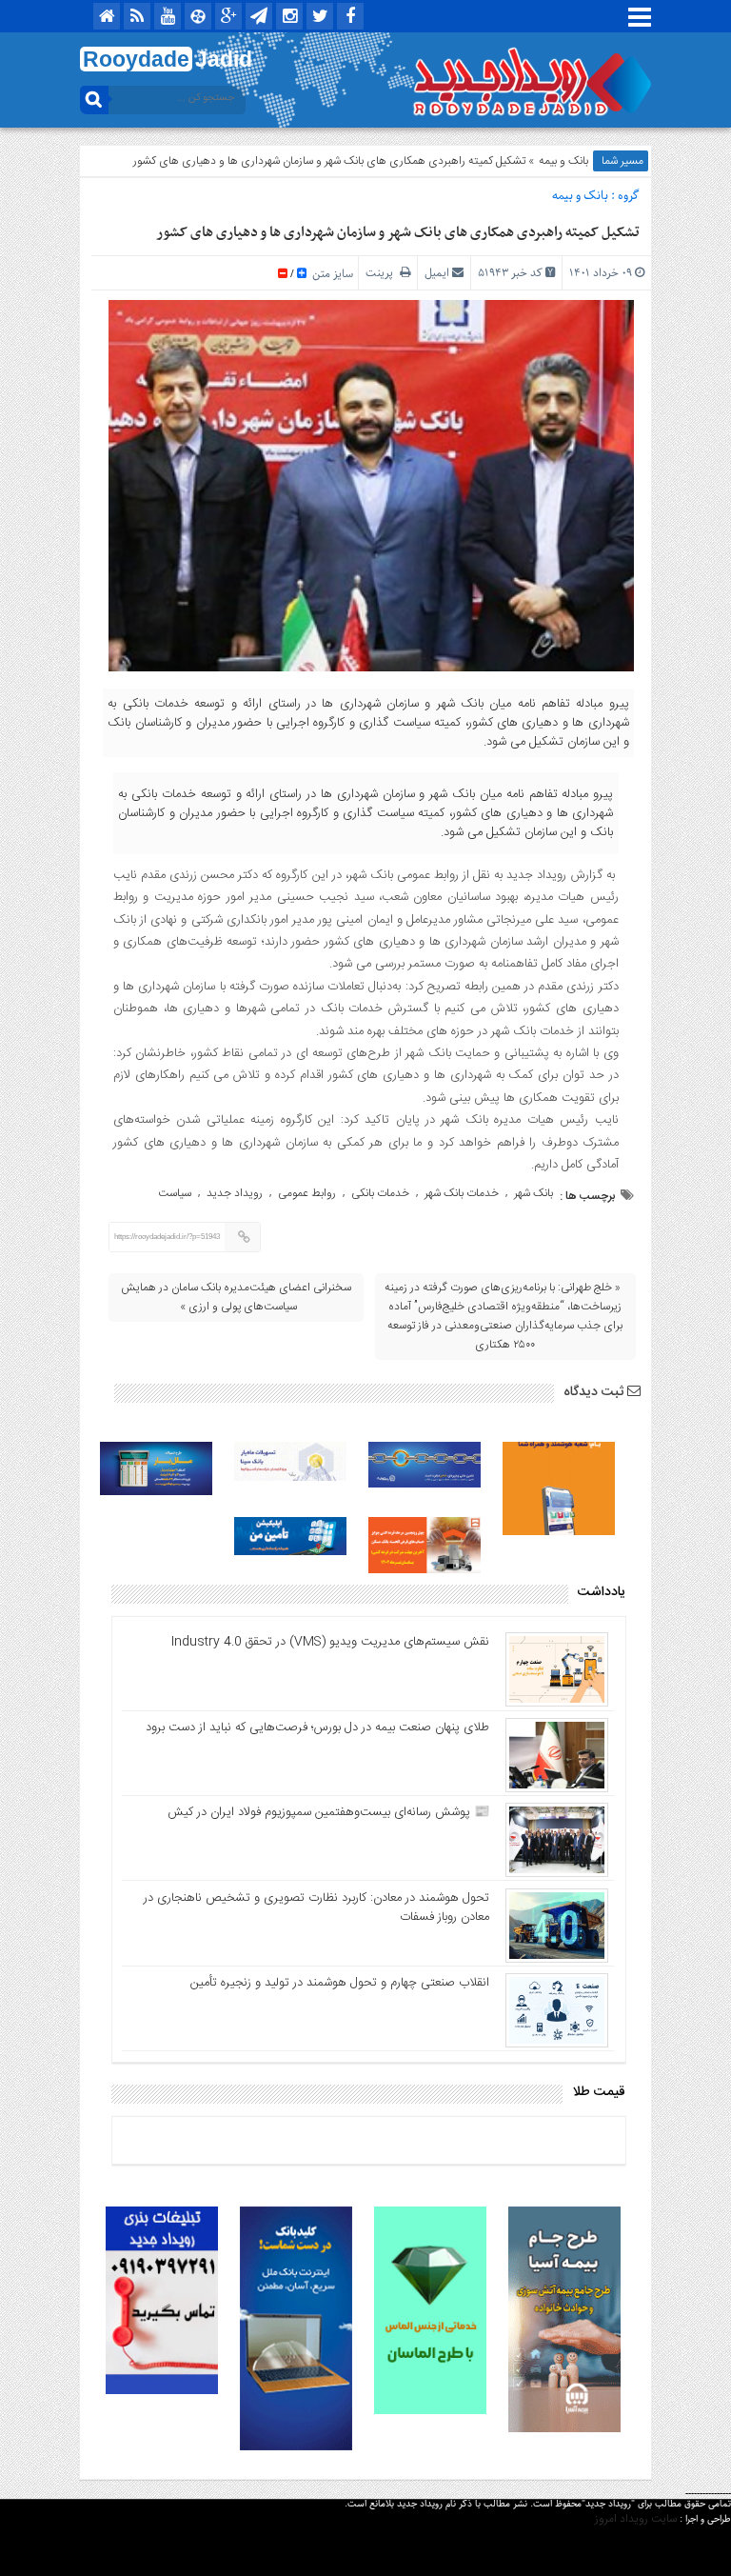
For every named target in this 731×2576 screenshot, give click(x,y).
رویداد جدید (235, 1193)
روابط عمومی (307, 1193)
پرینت (383, 273)
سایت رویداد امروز (636, 2519)
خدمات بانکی (380, 1193)
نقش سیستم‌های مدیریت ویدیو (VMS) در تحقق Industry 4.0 (330, 1642)
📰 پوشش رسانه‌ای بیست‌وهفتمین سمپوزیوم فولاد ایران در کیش (328, 1812)
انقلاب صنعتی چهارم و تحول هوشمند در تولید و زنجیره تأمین (340, 1983)
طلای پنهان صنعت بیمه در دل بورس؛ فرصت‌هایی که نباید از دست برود (317, 1727)
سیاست (175, 1193)
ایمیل (437, 273)
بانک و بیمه (563, 161)
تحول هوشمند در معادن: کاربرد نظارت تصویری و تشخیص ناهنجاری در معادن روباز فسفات (316, 1907)
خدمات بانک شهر (462, 1193)
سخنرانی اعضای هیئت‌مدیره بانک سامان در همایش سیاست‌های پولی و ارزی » (236, 1297)
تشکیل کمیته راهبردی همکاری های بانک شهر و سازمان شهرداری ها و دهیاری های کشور (398, 232)
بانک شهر (533, 1193)
